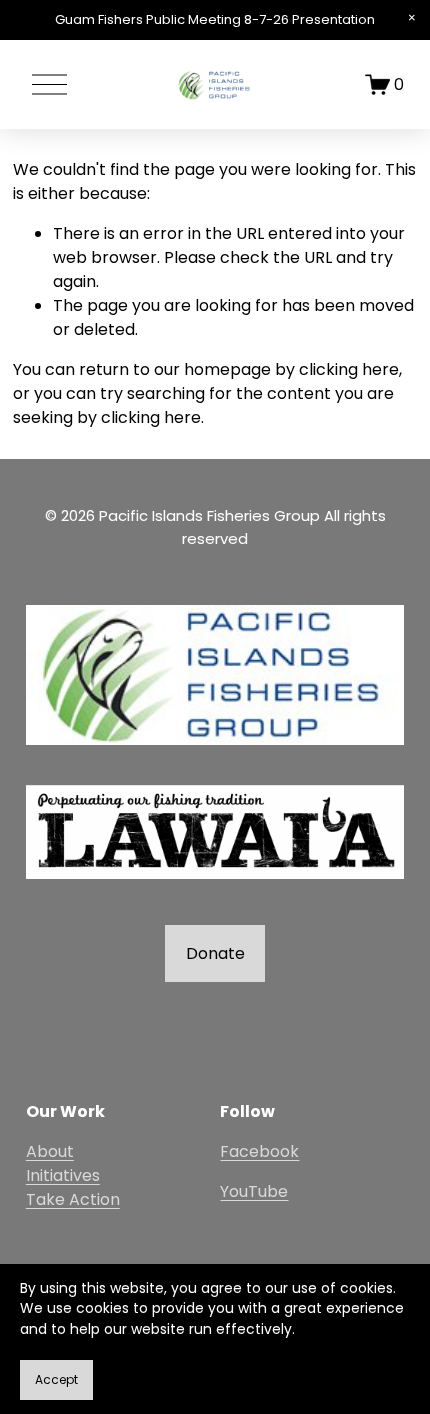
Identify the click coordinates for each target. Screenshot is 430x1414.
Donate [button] (215, 953)
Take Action (73, 1199)
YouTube (254, 1191)
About (50, 1151)
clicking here (349, 369)
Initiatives (63, 1175)
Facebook (259, 1151)
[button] (412, 18)
